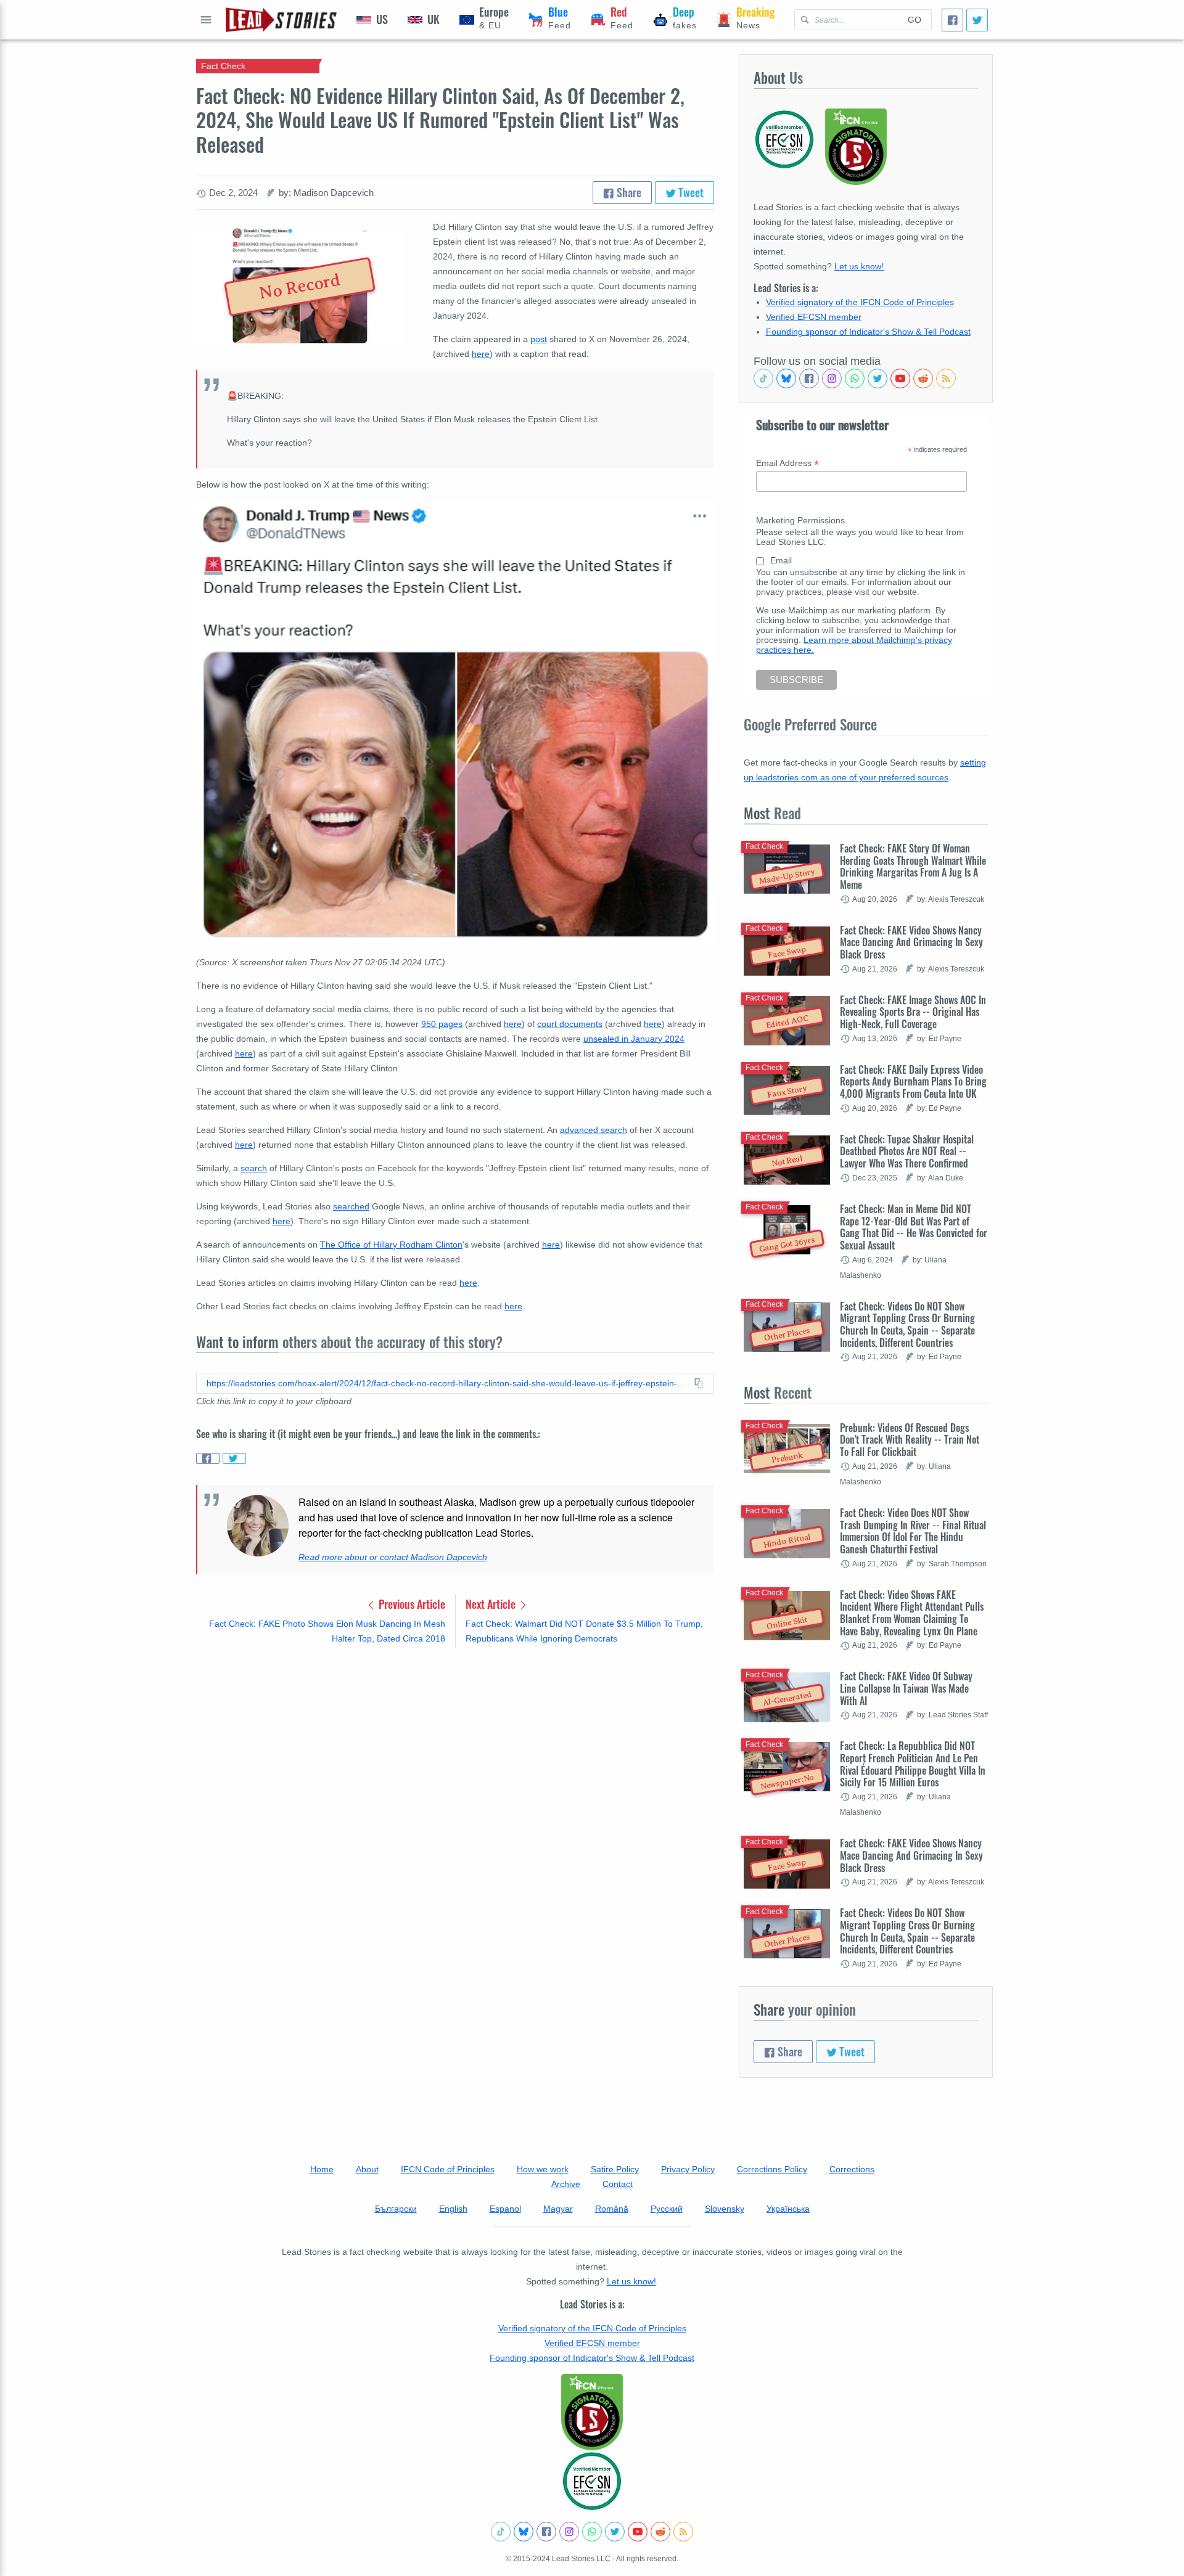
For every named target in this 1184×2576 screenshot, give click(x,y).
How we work (543, 2169)
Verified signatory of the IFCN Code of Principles (860, 302)
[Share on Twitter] (234, 1458)
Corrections (852, 2169)
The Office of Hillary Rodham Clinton (391, 1245)
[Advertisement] (455, 1754)
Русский (667, 2209)
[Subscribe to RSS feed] (946, 378)
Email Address (787, 463)
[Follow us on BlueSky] (786, 378)
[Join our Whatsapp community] (855, 378)
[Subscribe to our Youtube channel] (900, 378)
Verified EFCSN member (814, 317)
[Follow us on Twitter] (878, 378)
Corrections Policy (772, 2169)
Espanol (505, 2209)
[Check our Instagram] (832, 378)
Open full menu (206, 20)
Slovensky (725, 2209)
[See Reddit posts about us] (923, 378)
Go (915, 20)
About (367, 2169)
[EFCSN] (592, 2481)
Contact (618, 2184)
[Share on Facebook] (208, 1458)
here (513, 1024)
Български (396, 2209)
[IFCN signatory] (592, 2412)
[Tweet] (977, 20)
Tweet (690, 192)
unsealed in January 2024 (634, 1039)
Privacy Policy (688, 2169)
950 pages (442, 1024)
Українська (788, 2209)
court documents (570, 1024)
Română (612, 2209)
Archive (566, 2184)
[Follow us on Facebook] (809, 378)
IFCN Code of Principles (448, 2169)
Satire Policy (615, 2169)
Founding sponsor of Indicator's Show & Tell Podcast (868, 332)
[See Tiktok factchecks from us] (763, 378)
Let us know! (859, 266)
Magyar (558, 2209)
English (453, 2209)
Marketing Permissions (800, 520)
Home (322, 2169)
